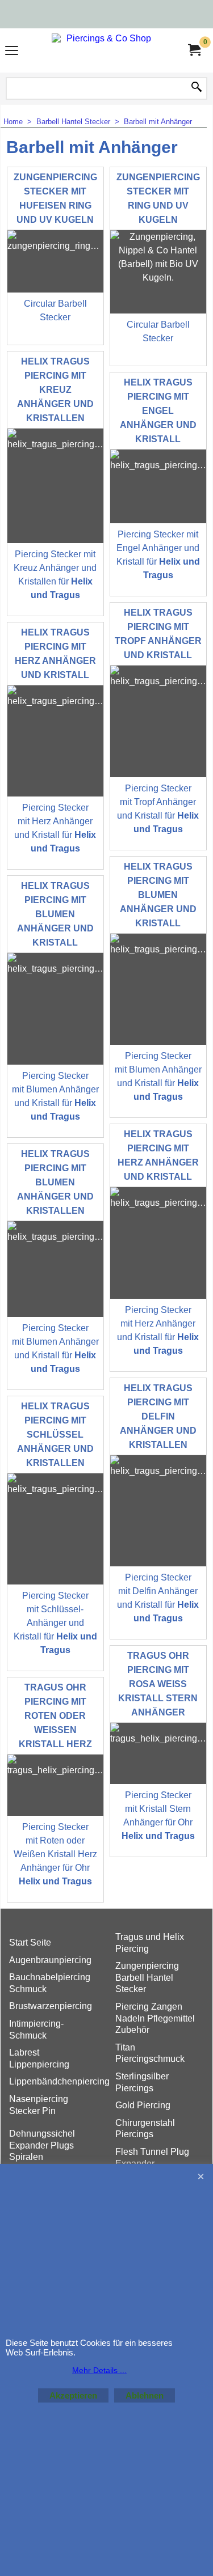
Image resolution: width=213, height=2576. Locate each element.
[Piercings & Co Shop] (105, 50)
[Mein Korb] (194, 50)
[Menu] (12, 52)
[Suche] (197, 88)
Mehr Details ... (99, 2370)
